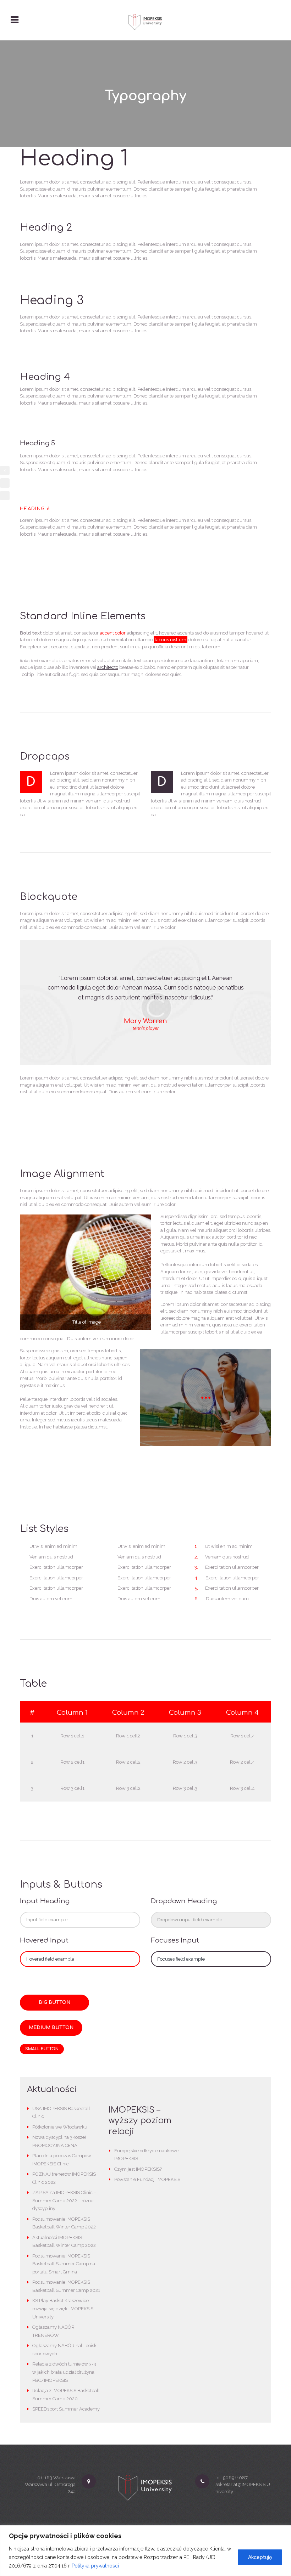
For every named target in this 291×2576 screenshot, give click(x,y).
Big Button (54, 2002)
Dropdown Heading (184, 1901)
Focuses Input (175, 1941)
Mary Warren (145, 1021)
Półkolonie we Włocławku (60, 2127)
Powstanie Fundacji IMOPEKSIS (147, 2179)
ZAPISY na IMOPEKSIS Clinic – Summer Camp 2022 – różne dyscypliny (64, 2201)
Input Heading (45, 1901)
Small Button (42, 2049)
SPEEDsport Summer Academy (66, 2409)
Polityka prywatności (95, 2566)
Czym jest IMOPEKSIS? (138, 2169)
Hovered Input (44, 1941)
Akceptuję (260, 2557)
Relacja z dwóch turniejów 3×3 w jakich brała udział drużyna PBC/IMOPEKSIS (64, 2372)
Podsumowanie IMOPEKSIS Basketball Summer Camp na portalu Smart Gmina (64, 2264)
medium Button (51, 2028)
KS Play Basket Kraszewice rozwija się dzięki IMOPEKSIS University (63, 2309)
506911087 (235, 2478)
